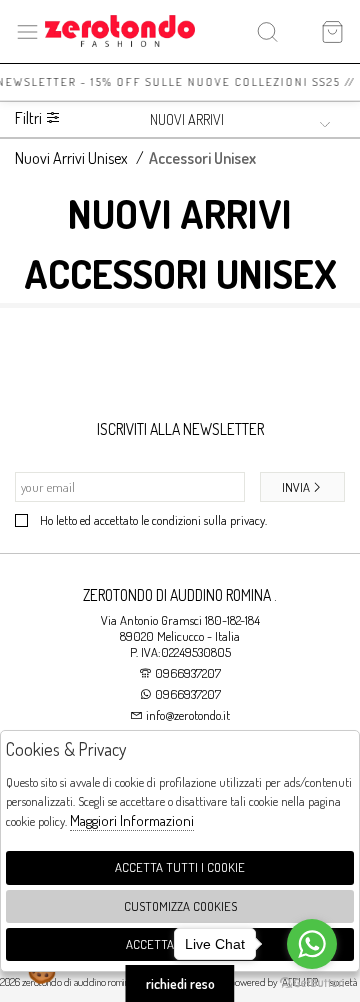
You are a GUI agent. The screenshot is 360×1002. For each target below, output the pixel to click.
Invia (296, 487)
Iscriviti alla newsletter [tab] (180, 429)
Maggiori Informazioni (132, 820)
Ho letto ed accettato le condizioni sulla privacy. (153, 520)
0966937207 (188, 673)
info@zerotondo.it (186, 715)
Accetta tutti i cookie (180, 867)
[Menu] (27, 31)
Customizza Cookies (180, 906)
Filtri (30, 118)
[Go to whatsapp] (312, 944)
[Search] (267, 31)
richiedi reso (180, 983)
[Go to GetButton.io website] (312, 982)
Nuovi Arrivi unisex (71, 158)
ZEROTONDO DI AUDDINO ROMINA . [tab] (180, 595)
